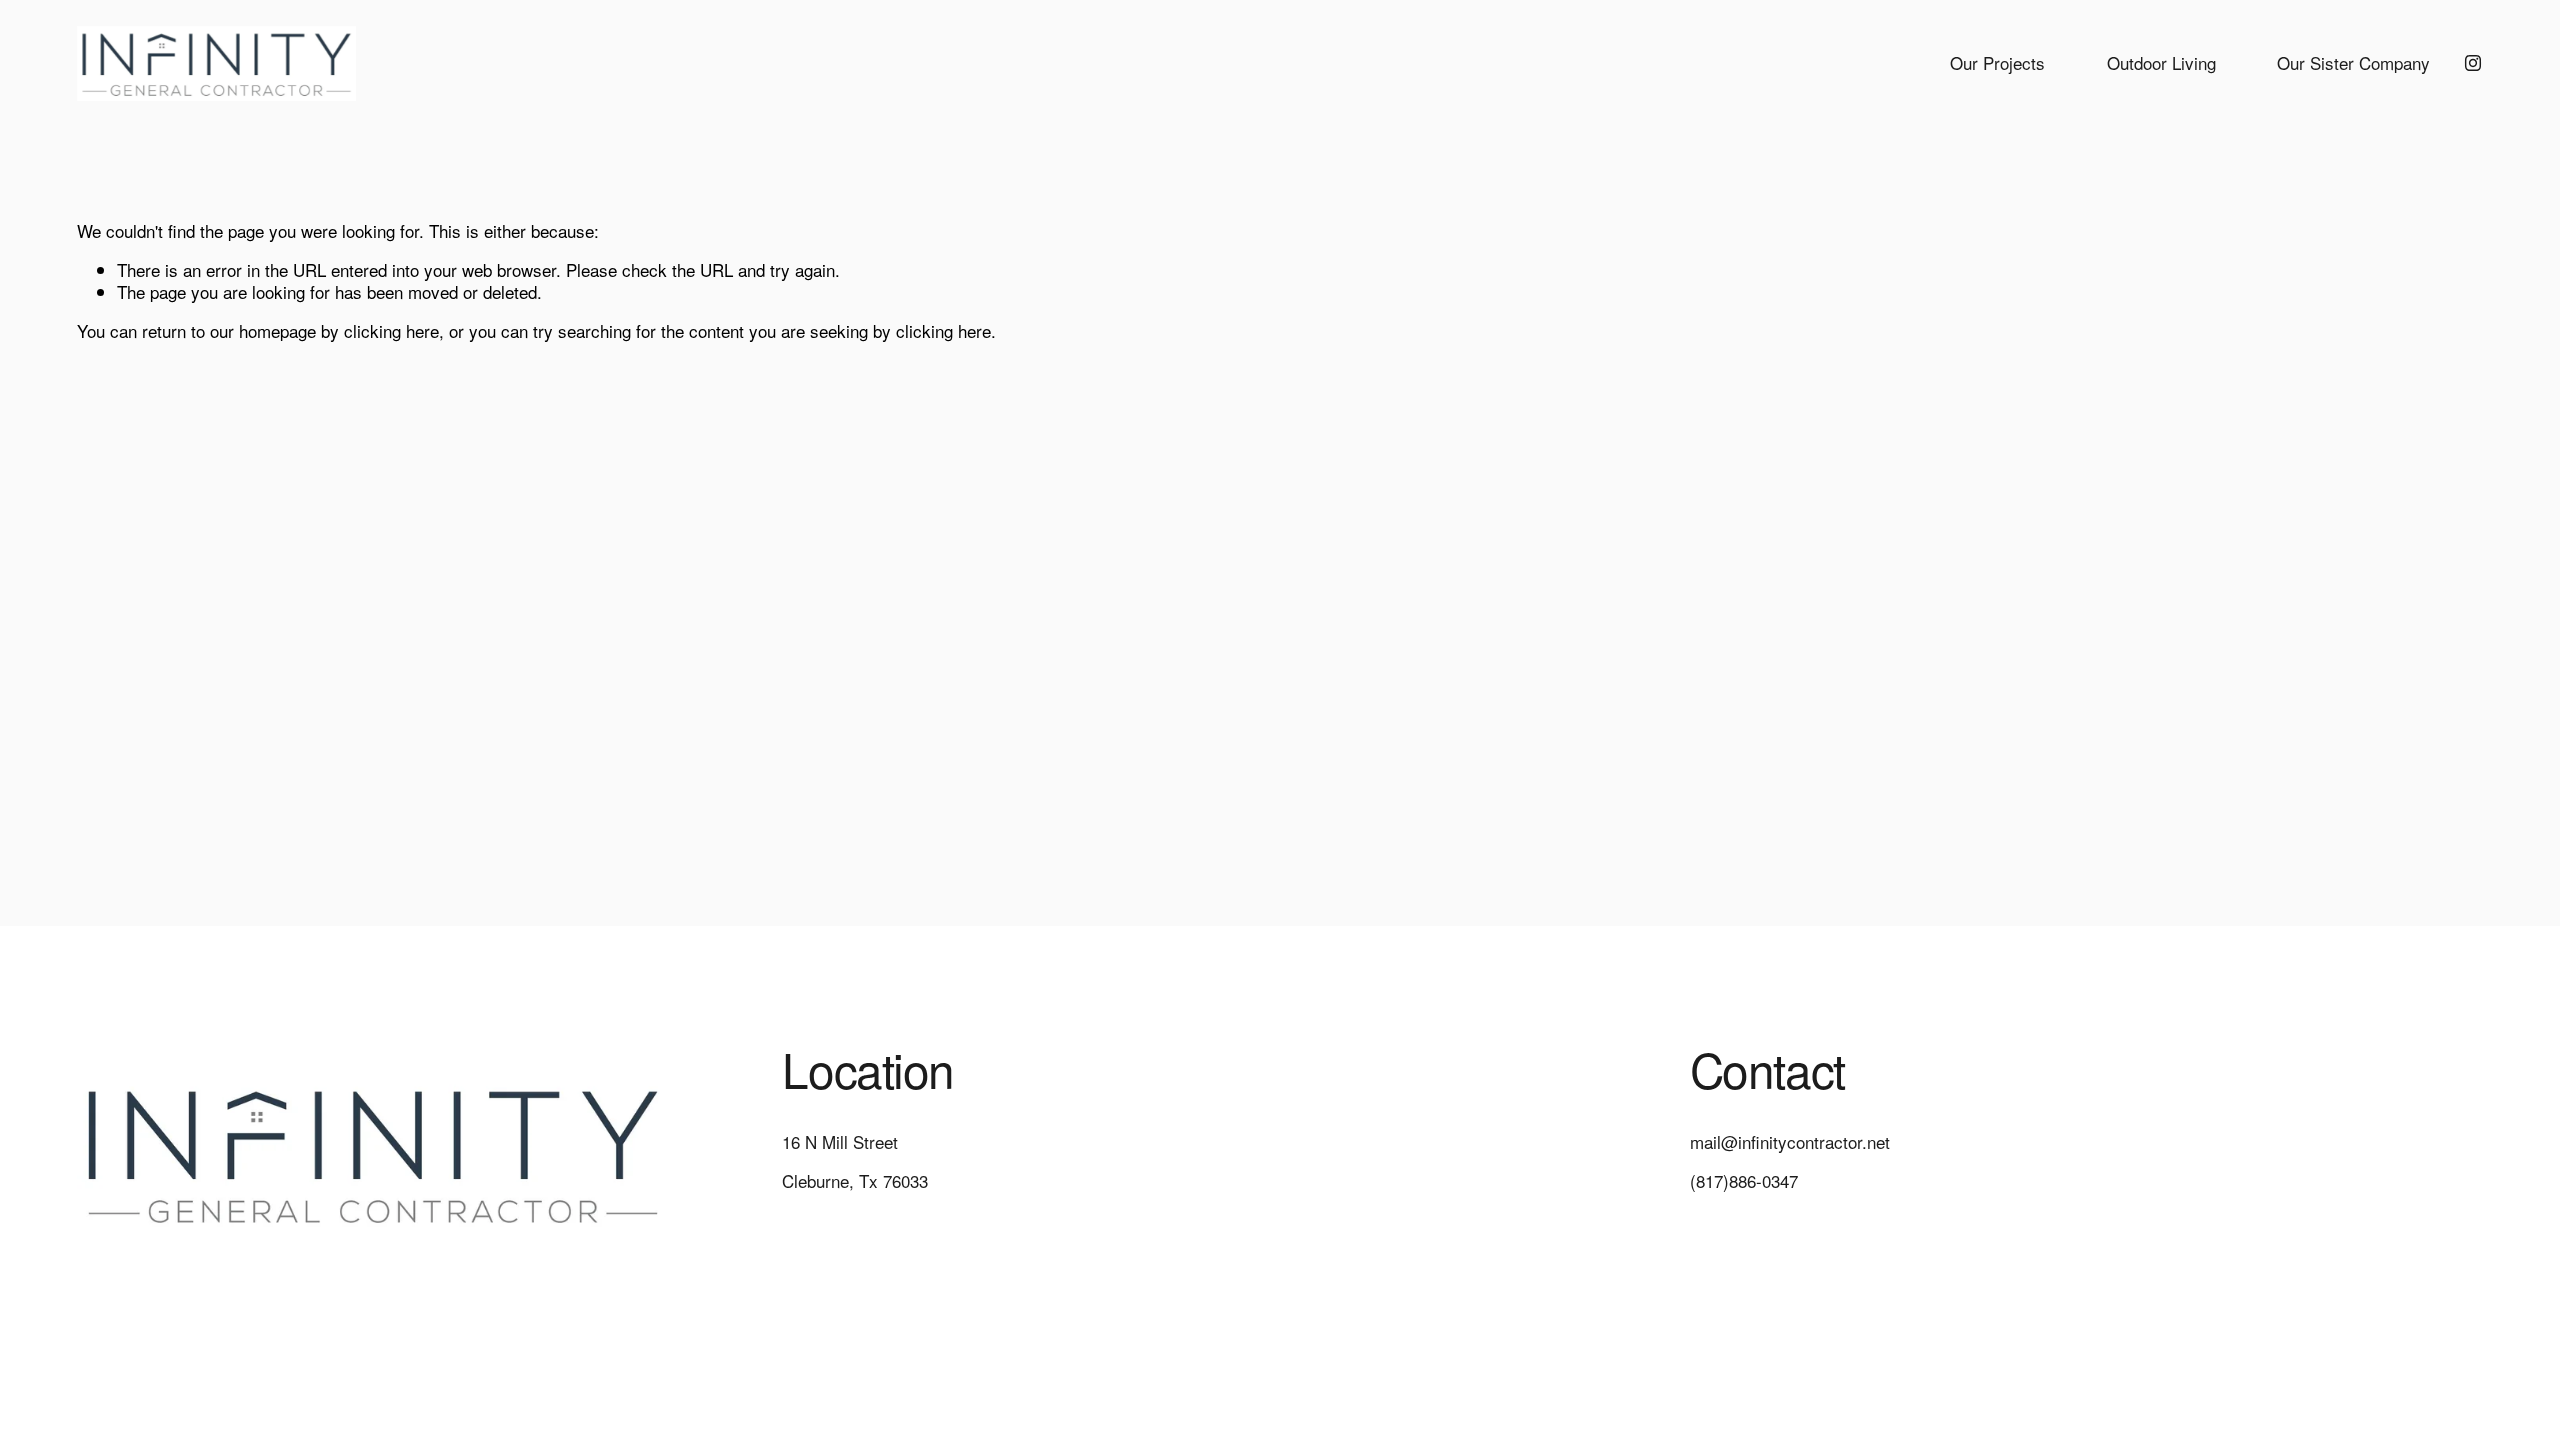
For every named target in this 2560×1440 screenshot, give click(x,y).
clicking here (391, 330)
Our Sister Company (2353, 62)
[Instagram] (2473, 63)
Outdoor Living (2161, 62)
